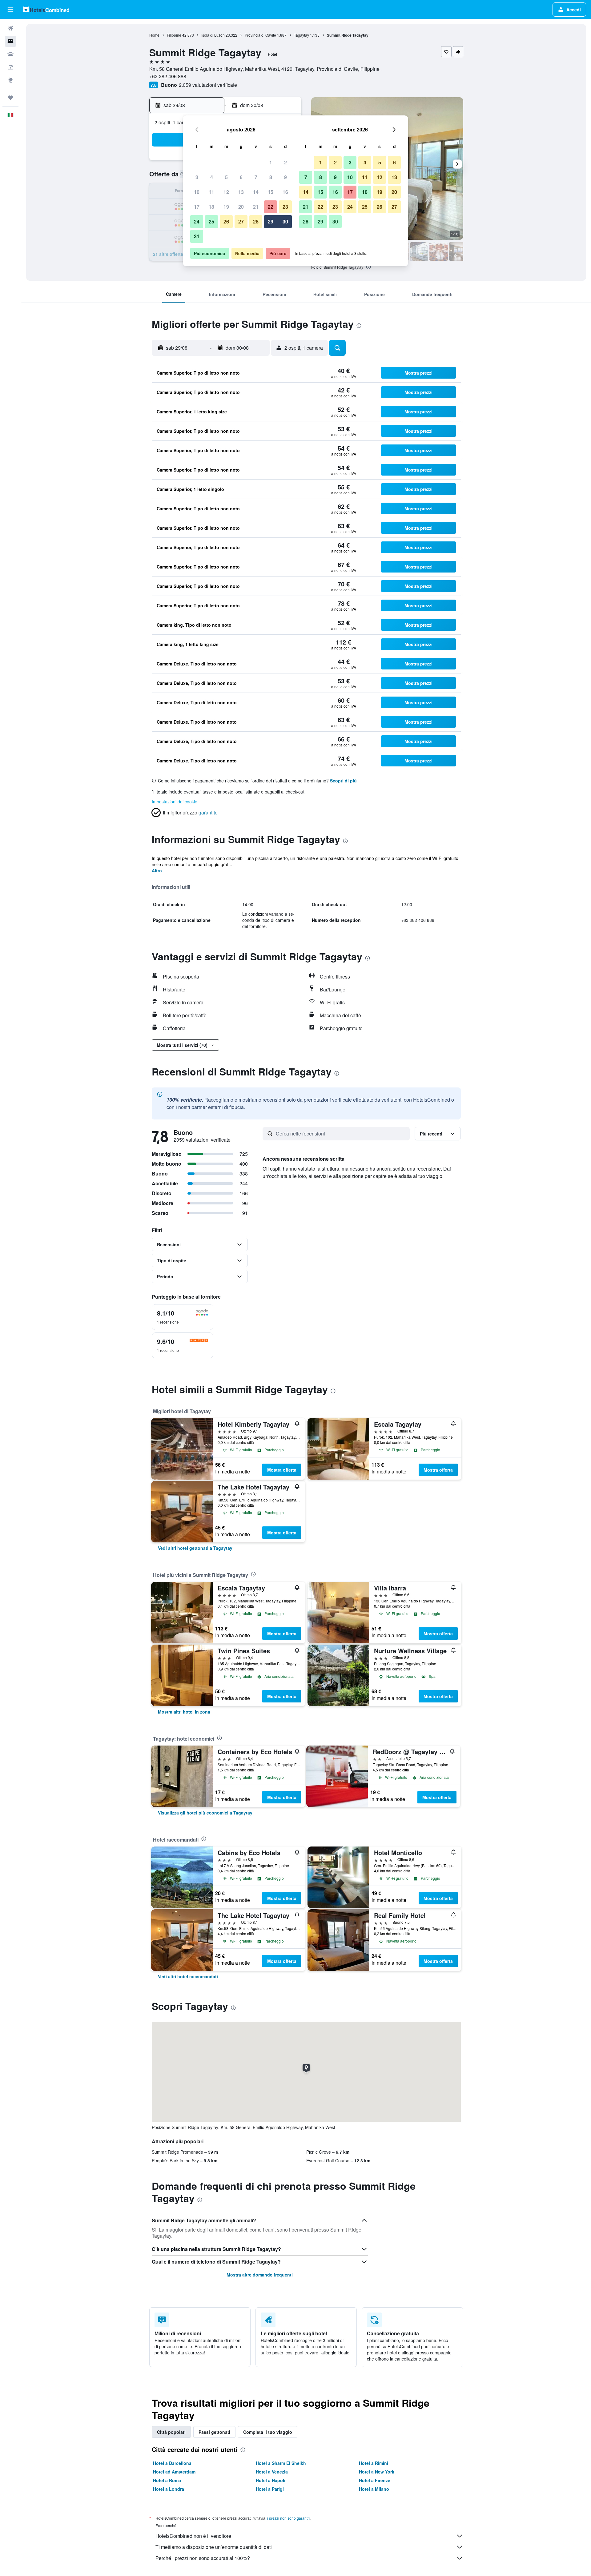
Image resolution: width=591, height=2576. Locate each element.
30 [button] (285, 221)
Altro (157, 870)
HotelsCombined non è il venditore (193, 2536)
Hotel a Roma (167, 2480)
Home (154, 35)
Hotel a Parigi (270, 2489)
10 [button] (197, 192)
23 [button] (285, 207)
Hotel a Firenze (375, 2480)
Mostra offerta (282, 1470)
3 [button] (197, 177)
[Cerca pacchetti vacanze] (10, 67)
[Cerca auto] (10, 54)
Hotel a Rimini (374, 2463)
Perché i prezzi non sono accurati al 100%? (203, 2558)
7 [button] (256, 177)
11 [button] (211, 192)
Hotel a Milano (374, 2489)
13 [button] (241, 192)
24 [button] (197, 221)
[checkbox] (183, 1317)
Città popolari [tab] (171, 2432)
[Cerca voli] (10, 28)
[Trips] (10, 98)
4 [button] (212, 177)
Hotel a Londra (169, 2489)
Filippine (174, 35)
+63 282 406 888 (168, 76)
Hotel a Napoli (271, 2480)
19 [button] (226, 207)
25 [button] (211, 221)
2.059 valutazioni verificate (208, 85)
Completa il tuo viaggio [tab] (268, 2432)
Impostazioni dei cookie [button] (175, 802)
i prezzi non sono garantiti (289, 2518)
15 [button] (271, 192)
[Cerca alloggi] (10, 41)
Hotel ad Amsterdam (174, 2472)
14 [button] (256, 192)
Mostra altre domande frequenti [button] (260, 2275)
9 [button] (285, 177)
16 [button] (285, 192)
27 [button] (241, 221)
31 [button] (197, 236)
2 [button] (285, 162)
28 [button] (256, 221)
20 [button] (241, 207)
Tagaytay (302, 35)
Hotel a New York (377, 2472)
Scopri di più (343, 781)
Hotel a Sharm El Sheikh (281, 2463)
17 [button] (197, 207)
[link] (195, 1548)
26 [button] (226, 221)
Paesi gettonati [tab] (214, 2432)
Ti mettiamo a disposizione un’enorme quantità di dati (214, 2547)
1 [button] (271, 162)
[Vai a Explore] (10, 80)
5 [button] (226, 177)
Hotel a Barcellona (172, 2463)
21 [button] (256, 207)
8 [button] (271, 177)
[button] (10, 10)
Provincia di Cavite (260, 35)
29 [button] (271, 221)
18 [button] (211, 207)
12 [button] (226, 192)
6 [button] (241, 177)
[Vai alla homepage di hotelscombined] (46, 9)
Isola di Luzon (213, 35)
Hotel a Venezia (272, 2472)
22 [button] (271, 207)
